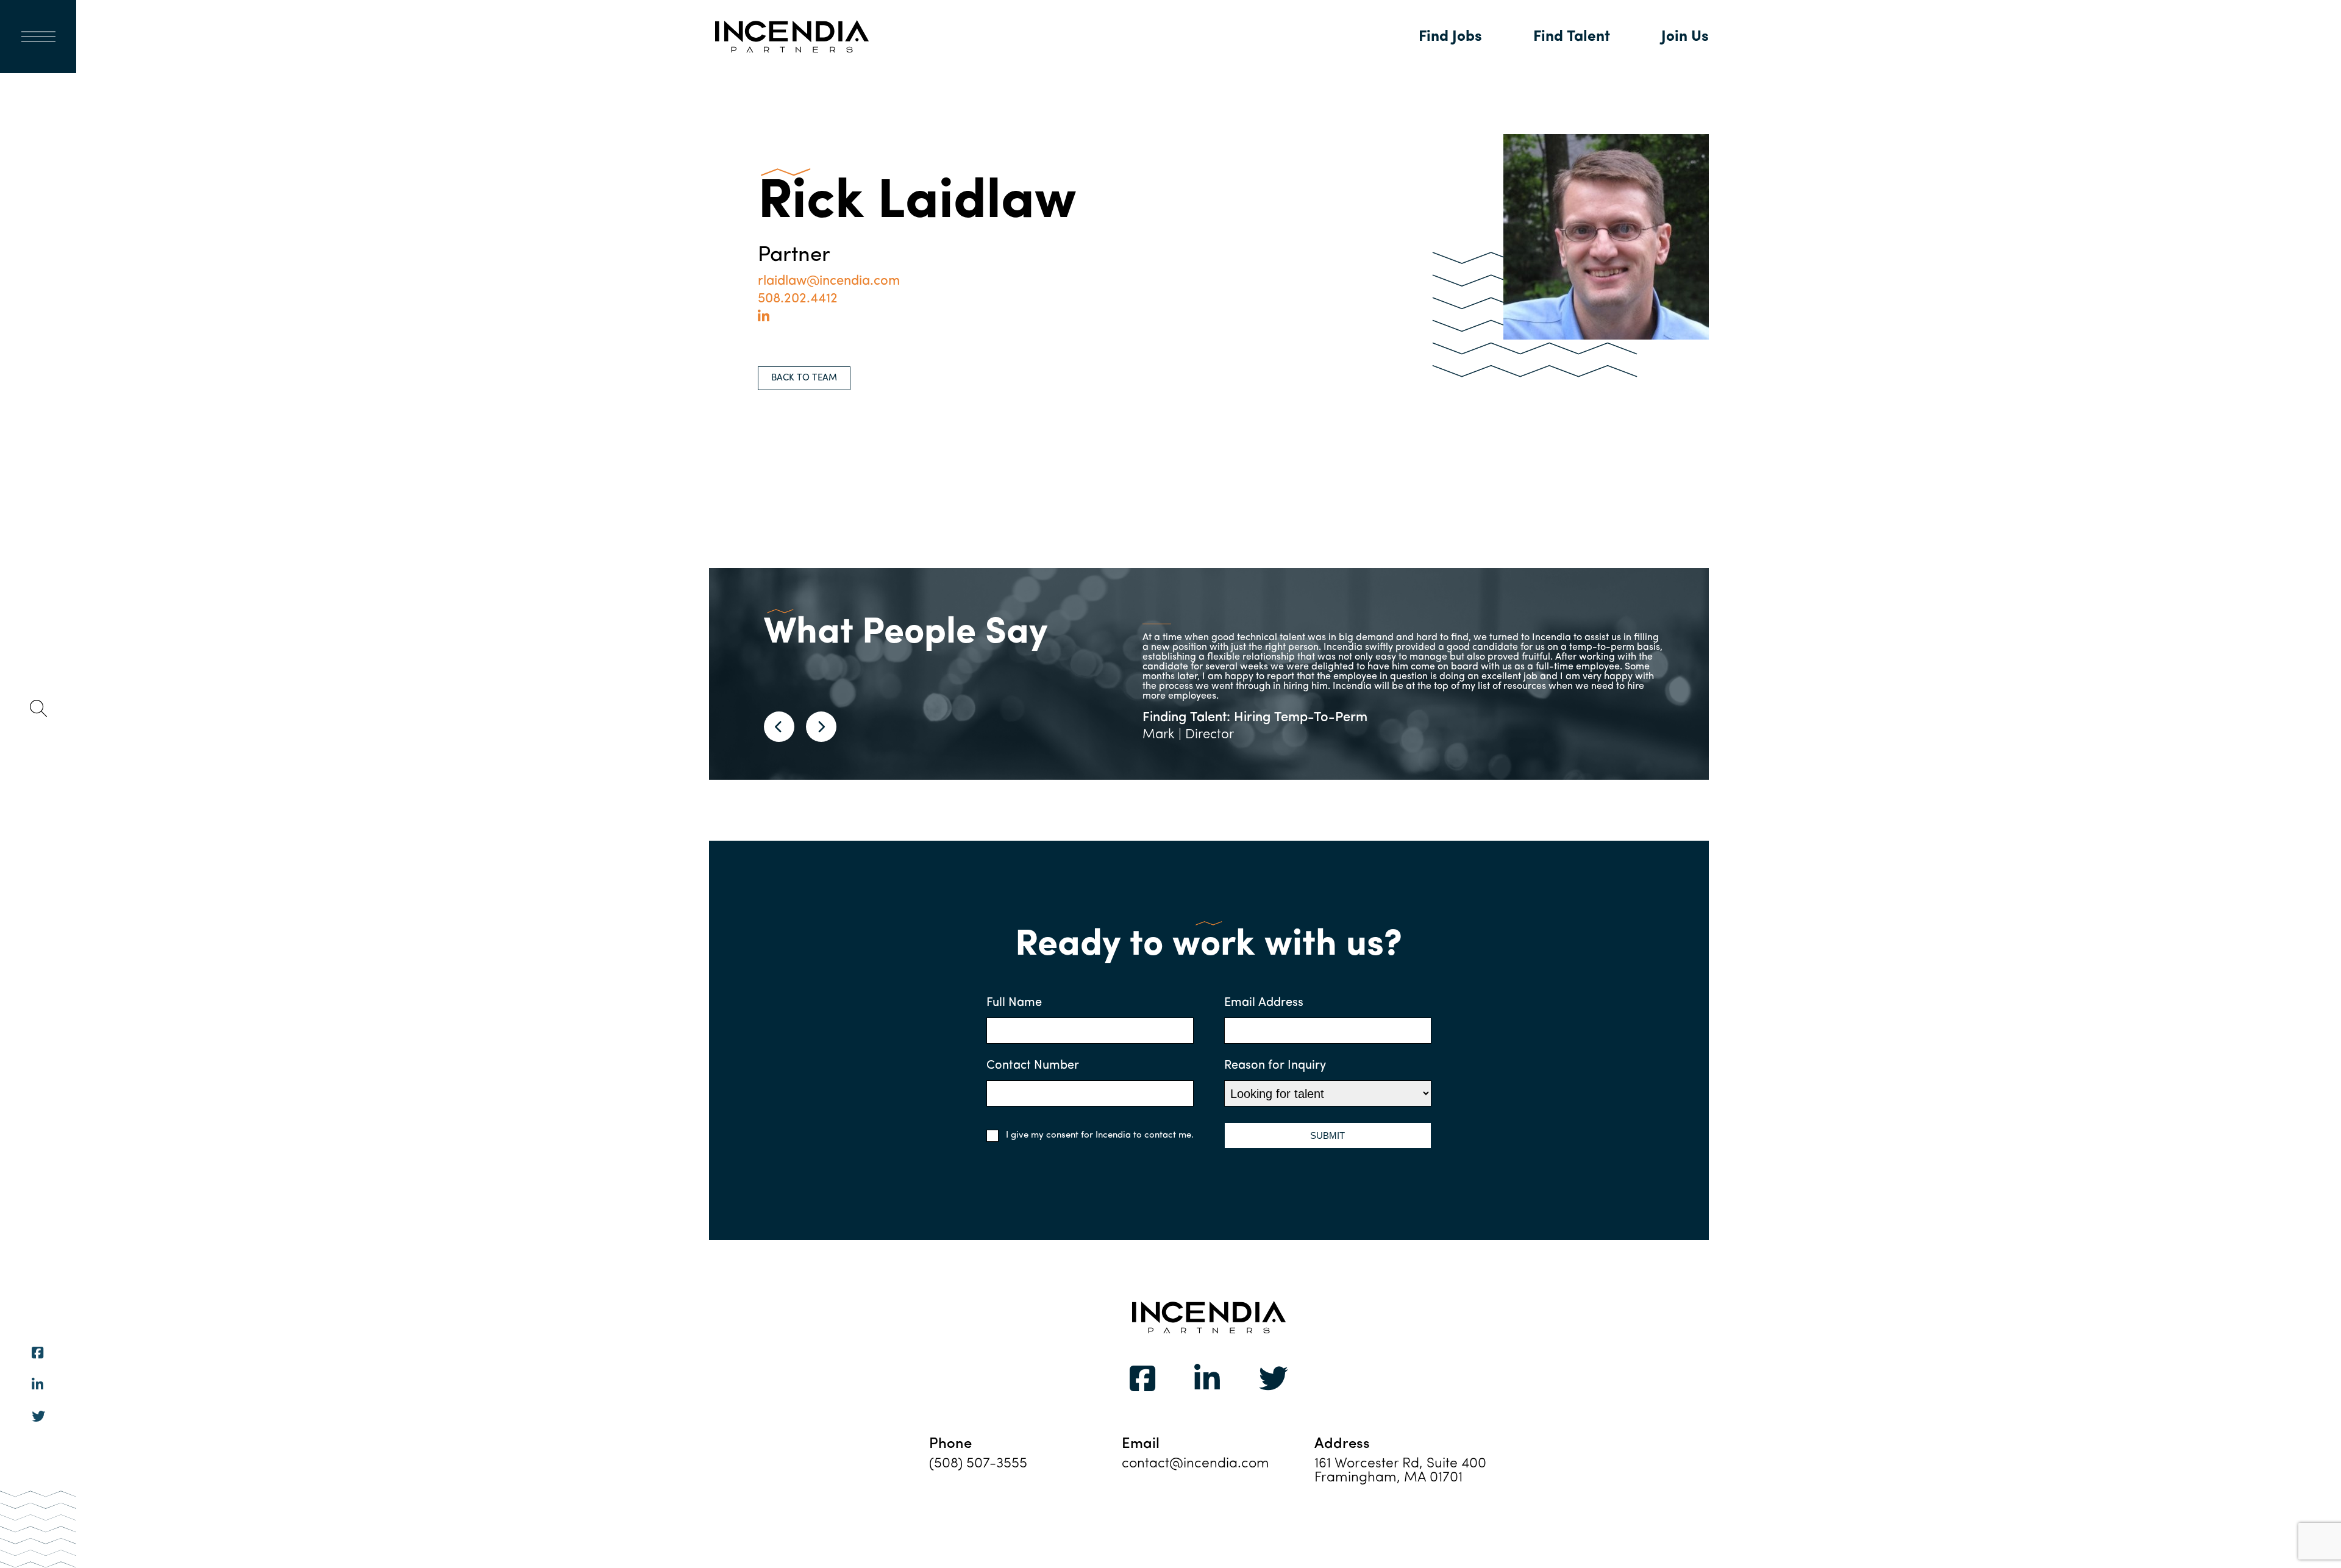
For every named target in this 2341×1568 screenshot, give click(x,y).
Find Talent (1572, 37)
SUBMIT (1327, 1135)
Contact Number (1033, 1066)
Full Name (1014, 1003)
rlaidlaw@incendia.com (829, 281)
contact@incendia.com (1195, 1464)
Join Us (1685, 37)
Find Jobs (1450, 37)
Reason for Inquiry (1275, 1066)
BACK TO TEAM (804, 378)
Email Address (1264, 1003)
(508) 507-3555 (978, 1464)
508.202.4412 (798, 299)
